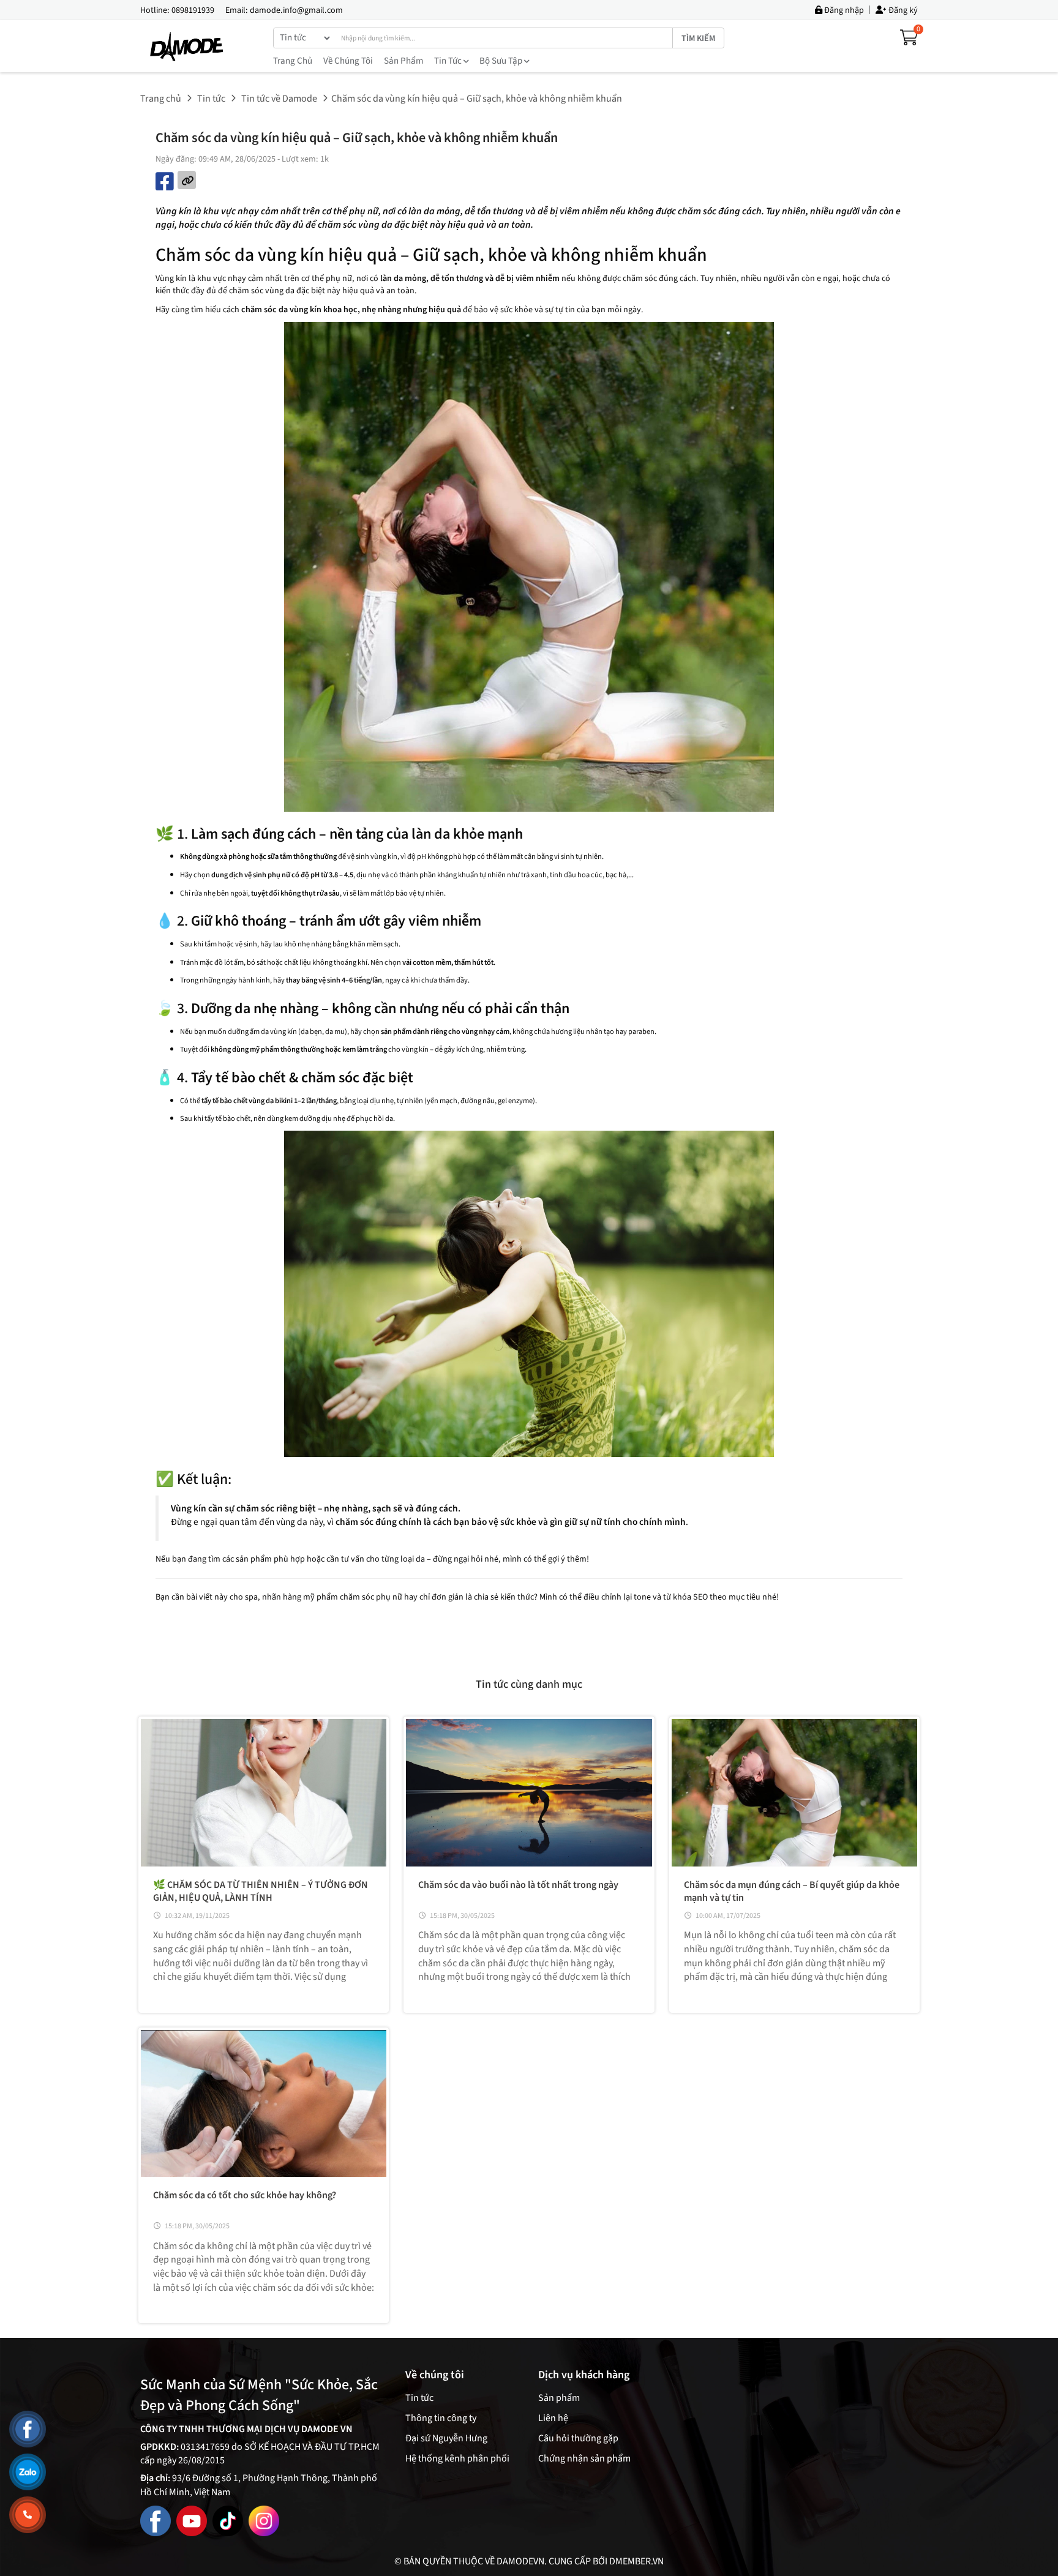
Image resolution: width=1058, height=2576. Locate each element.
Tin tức (449, 61)
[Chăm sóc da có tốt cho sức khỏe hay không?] (264, 2104)
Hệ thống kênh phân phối (457, 2458)
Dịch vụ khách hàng (584, 2375)
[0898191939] (28, 2515)
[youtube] (192, 2520)
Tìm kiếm (698, 39)
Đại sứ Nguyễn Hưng (446, 2438)
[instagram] (264, 2520)
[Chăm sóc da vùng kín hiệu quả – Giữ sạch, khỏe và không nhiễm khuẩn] (188, 47)
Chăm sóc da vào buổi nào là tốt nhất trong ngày (518, 1885)
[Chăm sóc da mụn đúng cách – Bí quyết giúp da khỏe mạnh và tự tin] (794, 1793)
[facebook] (156, 2520)
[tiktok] (228, 2520)
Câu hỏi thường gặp (578, 2438)
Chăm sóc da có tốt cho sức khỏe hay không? (245, 2195)
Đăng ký (902, 10)
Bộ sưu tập (502, 61)
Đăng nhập (843, 10)
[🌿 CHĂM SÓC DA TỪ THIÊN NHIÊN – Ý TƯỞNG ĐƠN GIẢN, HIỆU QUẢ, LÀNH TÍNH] (264, 1793)
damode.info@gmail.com (296, 10)
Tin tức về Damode (279, 99)
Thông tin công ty (441, 2418)
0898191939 (193, 10)
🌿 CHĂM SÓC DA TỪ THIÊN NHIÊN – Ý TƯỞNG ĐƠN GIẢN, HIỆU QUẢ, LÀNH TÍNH (261, 1891)
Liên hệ (553, 2418)
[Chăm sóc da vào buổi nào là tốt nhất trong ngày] (529, 1793)
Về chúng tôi (348, 61)
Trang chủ (293, 61)
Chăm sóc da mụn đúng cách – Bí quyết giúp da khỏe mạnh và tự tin (792, 1891)
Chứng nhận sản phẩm (584, 2458)
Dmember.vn (636, 2561)
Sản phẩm (403, 61)
